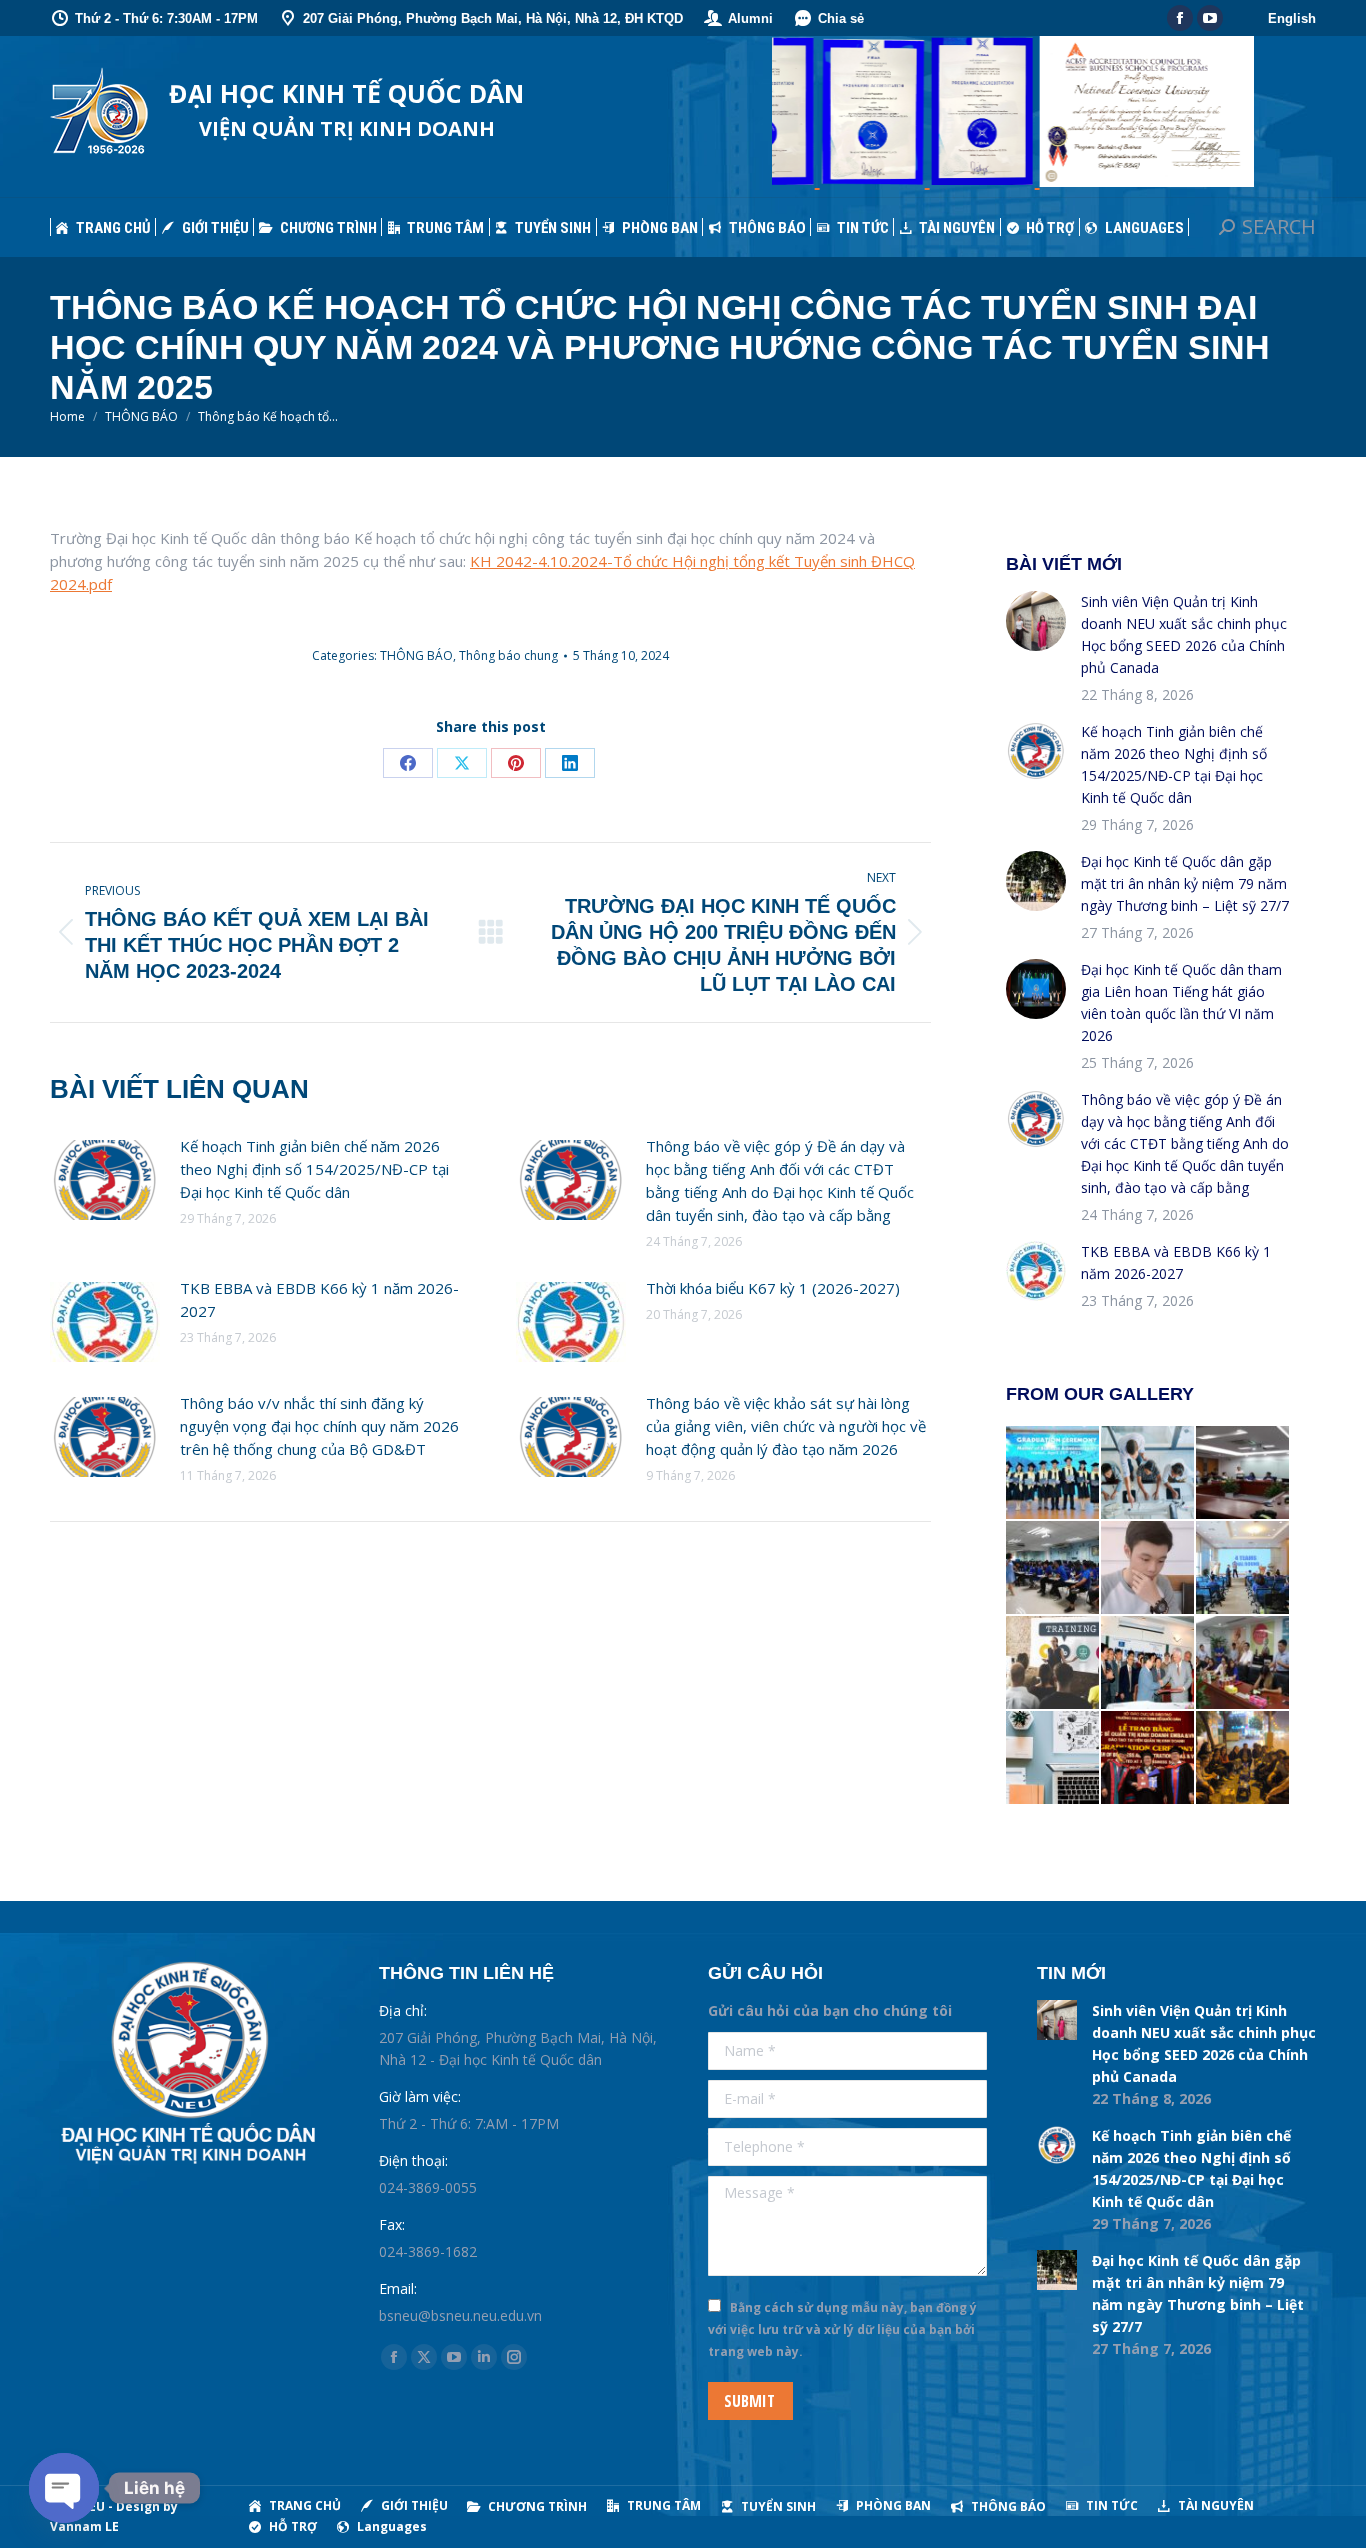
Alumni (750, 18)
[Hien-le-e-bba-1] (1148, 1568)
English (1292, 18)
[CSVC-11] (1053, 1568)
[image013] (1148, 1663)
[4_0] (1243, 1663)
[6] (1243, 1473)
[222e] (1148, 1473)
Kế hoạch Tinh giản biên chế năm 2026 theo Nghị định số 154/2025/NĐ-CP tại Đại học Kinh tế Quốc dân (314, 1169)
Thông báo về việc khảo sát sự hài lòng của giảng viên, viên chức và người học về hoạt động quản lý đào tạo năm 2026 (786, 1426)
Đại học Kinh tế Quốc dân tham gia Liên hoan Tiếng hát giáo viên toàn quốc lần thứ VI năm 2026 (1181, 1002)
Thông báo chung (508, 655)
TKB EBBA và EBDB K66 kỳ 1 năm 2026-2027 (319, 1299)
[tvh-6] (1148, 1758)
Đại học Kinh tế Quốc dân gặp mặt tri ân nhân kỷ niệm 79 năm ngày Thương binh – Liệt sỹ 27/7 (1185, 883)
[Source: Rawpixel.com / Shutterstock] (1053, 1663)
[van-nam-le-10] (1243, 1758)
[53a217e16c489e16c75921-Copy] (1053, 1473)
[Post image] (105, 1180)
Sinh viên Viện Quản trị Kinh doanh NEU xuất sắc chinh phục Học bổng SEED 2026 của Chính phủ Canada (1184, 634)
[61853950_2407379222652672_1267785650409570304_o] (1243, 1568)
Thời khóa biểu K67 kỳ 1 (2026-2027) (773, 1288)
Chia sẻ (841, 18)
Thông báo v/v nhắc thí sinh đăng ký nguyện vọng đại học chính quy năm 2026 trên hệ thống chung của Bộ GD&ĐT (319, 1426)
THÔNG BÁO (416, 655)
